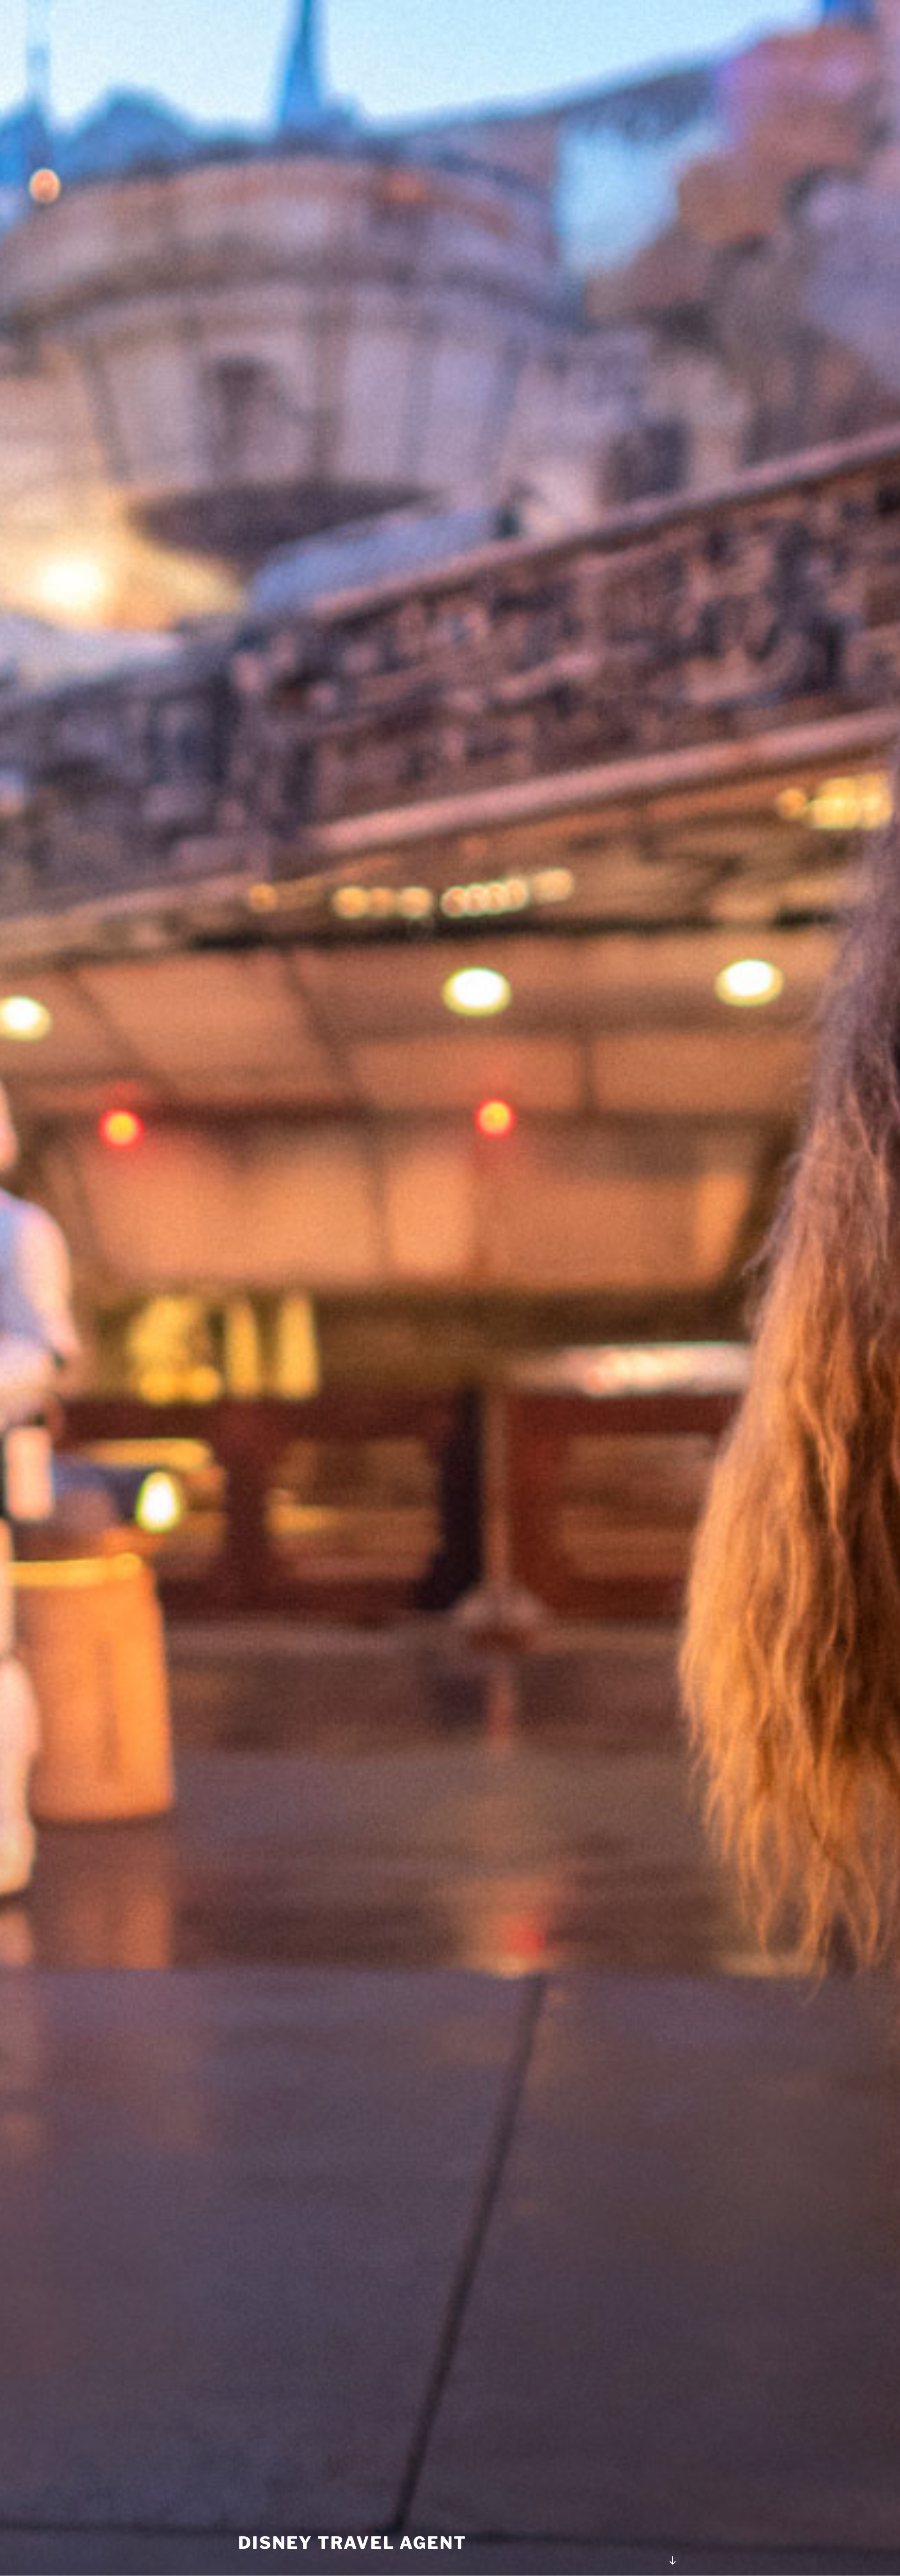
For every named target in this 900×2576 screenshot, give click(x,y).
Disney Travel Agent (352, 2543)
